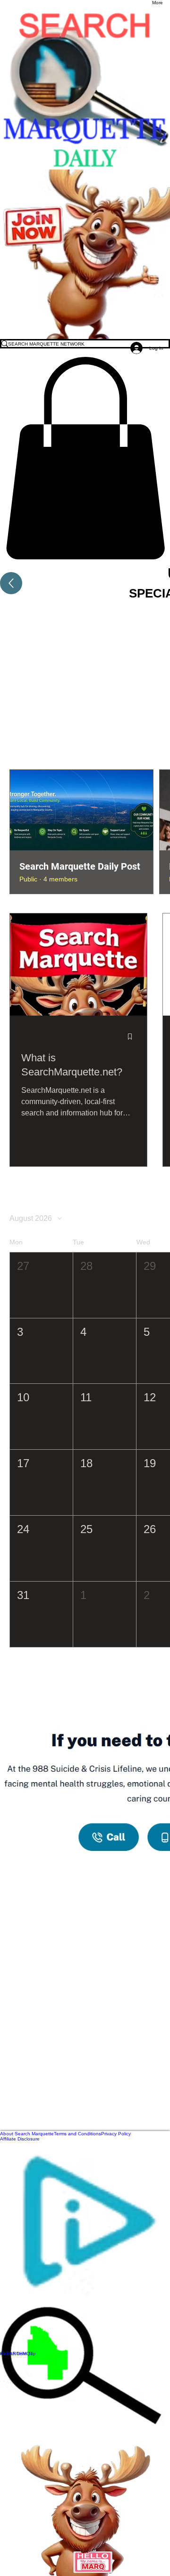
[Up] (11, 583)
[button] (85, 458)
